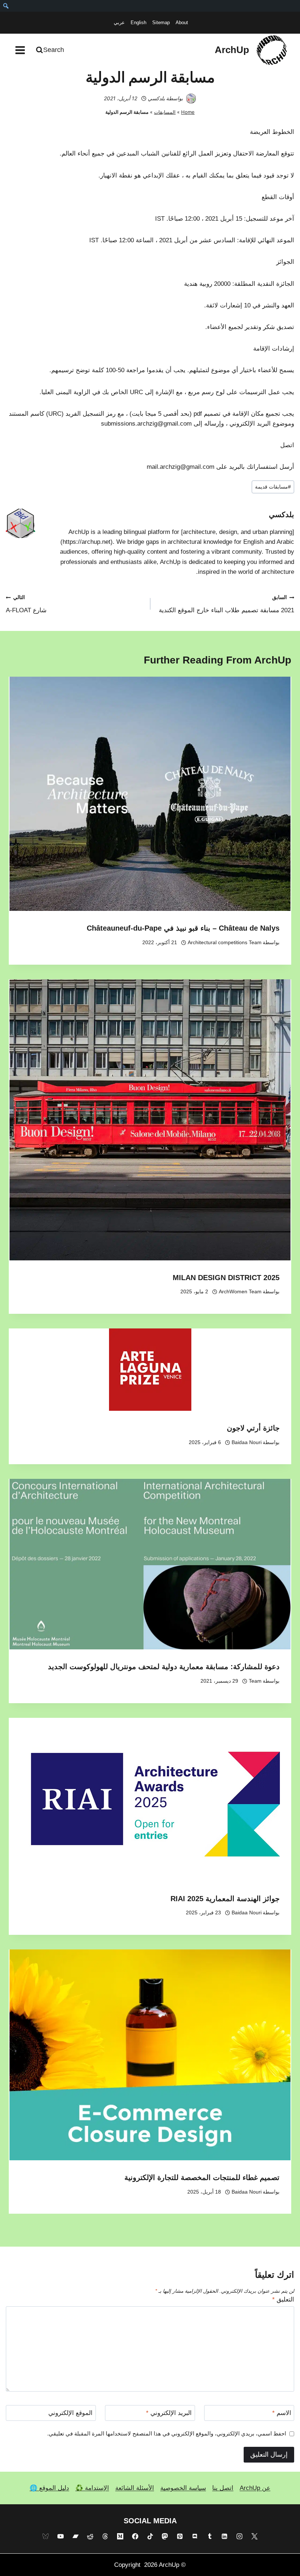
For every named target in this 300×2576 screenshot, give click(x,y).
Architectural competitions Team (225, 943)
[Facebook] (135, 2536)
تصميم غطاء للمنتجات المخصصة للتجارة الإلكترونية (202, 2177)
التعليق (283, 2300)
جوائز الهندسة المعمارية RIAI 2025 (225, 1899)
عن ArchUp (255, 2488)
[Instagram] (240, 2536)
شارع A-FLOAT (26, 604)
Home (188, 112)
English (138, 23)
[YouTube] (60, 2536)
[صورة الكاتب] (191, 98)
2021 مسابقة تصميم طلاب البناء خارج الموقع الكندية (226, 604)
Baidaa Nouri (247, 1442)
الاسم (282, 2413)
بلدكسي (156, 98)
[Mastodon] (165, 2536)
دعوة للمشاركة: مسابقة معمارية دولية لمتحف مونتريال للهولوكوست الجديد (164, 1667)
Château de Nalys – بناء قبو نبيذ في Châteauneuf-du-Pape (183, 928)
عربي (119, 23)
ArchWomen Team (240, 1292)
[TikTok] (150, 2536)
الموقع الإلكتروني (70, 2413)
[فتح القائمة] (20, 50)
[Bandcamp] (75, 2536)
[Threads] (105, 2536)
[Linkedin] (225, 2536)
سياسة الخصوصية (183, 2488)
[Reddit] (90, 2536)
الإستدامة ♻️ (92, 2488)
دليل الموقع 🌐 (49, 2488)
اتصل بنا (223, 2488)
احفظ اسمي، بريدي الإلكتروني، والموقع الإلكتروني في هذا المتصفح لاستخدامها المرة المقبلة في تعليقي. (167, 2433)
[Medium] (120, 2536)
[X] (255, 2536)
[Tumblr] (210, 2536)
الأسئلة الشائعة (135, 2488)
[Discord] (195, 2536)
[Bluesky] (45, 2536)
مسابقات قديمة (273, 487)
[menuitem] (6, 6)
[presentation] (150, 794)
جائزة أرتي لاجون (253, 1428)
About (182, 23)
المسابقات (165, 112)
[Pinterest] (180, 2536)
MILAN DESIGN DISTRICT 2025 (226, 1278)
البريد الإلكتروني (169, 2413)
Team (255, 1681)
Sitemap (161, 23)
